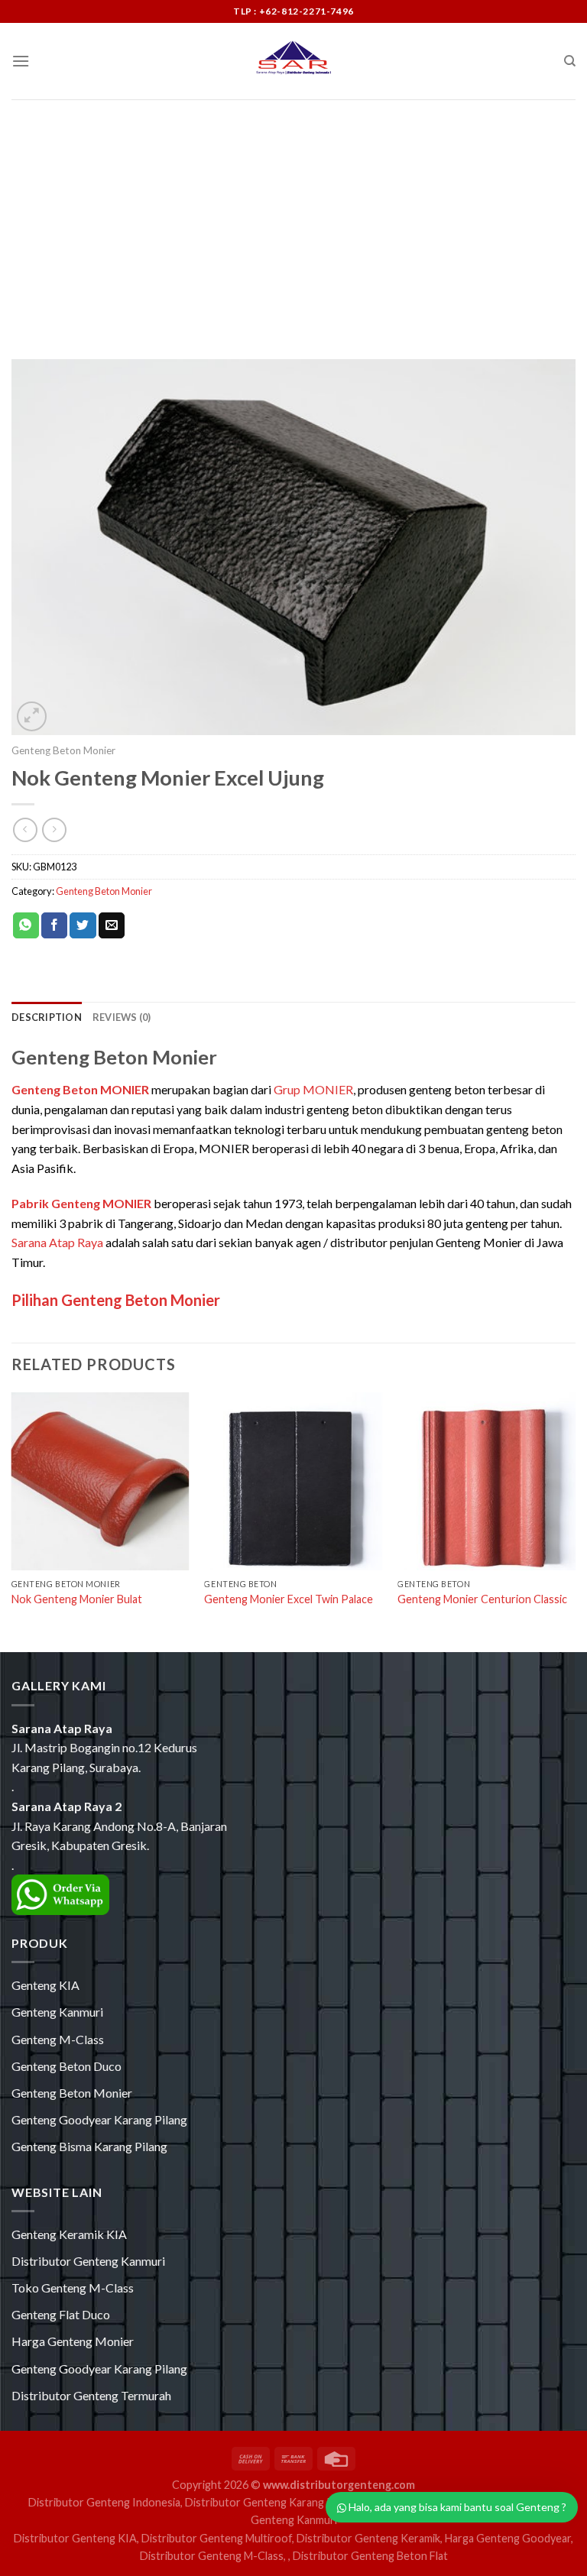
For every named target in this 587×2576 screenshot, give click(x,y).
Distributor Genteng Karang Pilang (271, 2502)
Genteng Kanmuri (57, 2012)
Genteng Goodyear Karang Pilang (99, 2119)
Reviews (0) (122, 1017)
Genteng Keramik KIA (69, 2234)
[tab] (47, 1017)
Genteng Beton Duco (66, 2066)
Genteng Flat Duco (61, 2314)
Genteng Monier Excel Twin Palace (289, 1599)
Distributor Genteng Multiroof (217, 2538)
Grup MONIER (313, 1089)
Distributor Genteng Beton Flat (370, 2556)
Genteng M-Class (58, 2039)
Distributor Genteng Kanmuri (88, 2261)
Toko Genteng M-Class (73, 2288)
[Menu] (21, 61)
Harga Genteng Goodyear (508, 2538)
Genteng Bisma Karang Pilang (89, 2146)
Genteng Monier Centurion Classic (482, 1599)
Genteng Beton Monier (63, 750)
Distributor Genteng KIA (75, 2538)
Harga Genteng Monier (73, 2341)
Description (47, 1017)
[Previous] (12, 1521)
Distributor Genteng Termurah (91, 2395)
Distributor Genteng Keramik (368, 2538)
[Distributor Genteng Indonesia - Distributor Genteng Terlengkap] (293, 61)
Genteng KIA (45, 1985)
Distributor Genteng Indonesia (104, 2502)
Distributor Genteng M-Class (212, 2556)
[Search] (570, 61)
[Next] (575, 1521)
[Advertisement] (293, 214)
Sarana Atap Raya (57, 1242)
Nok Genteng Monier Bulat (77, 1599)
